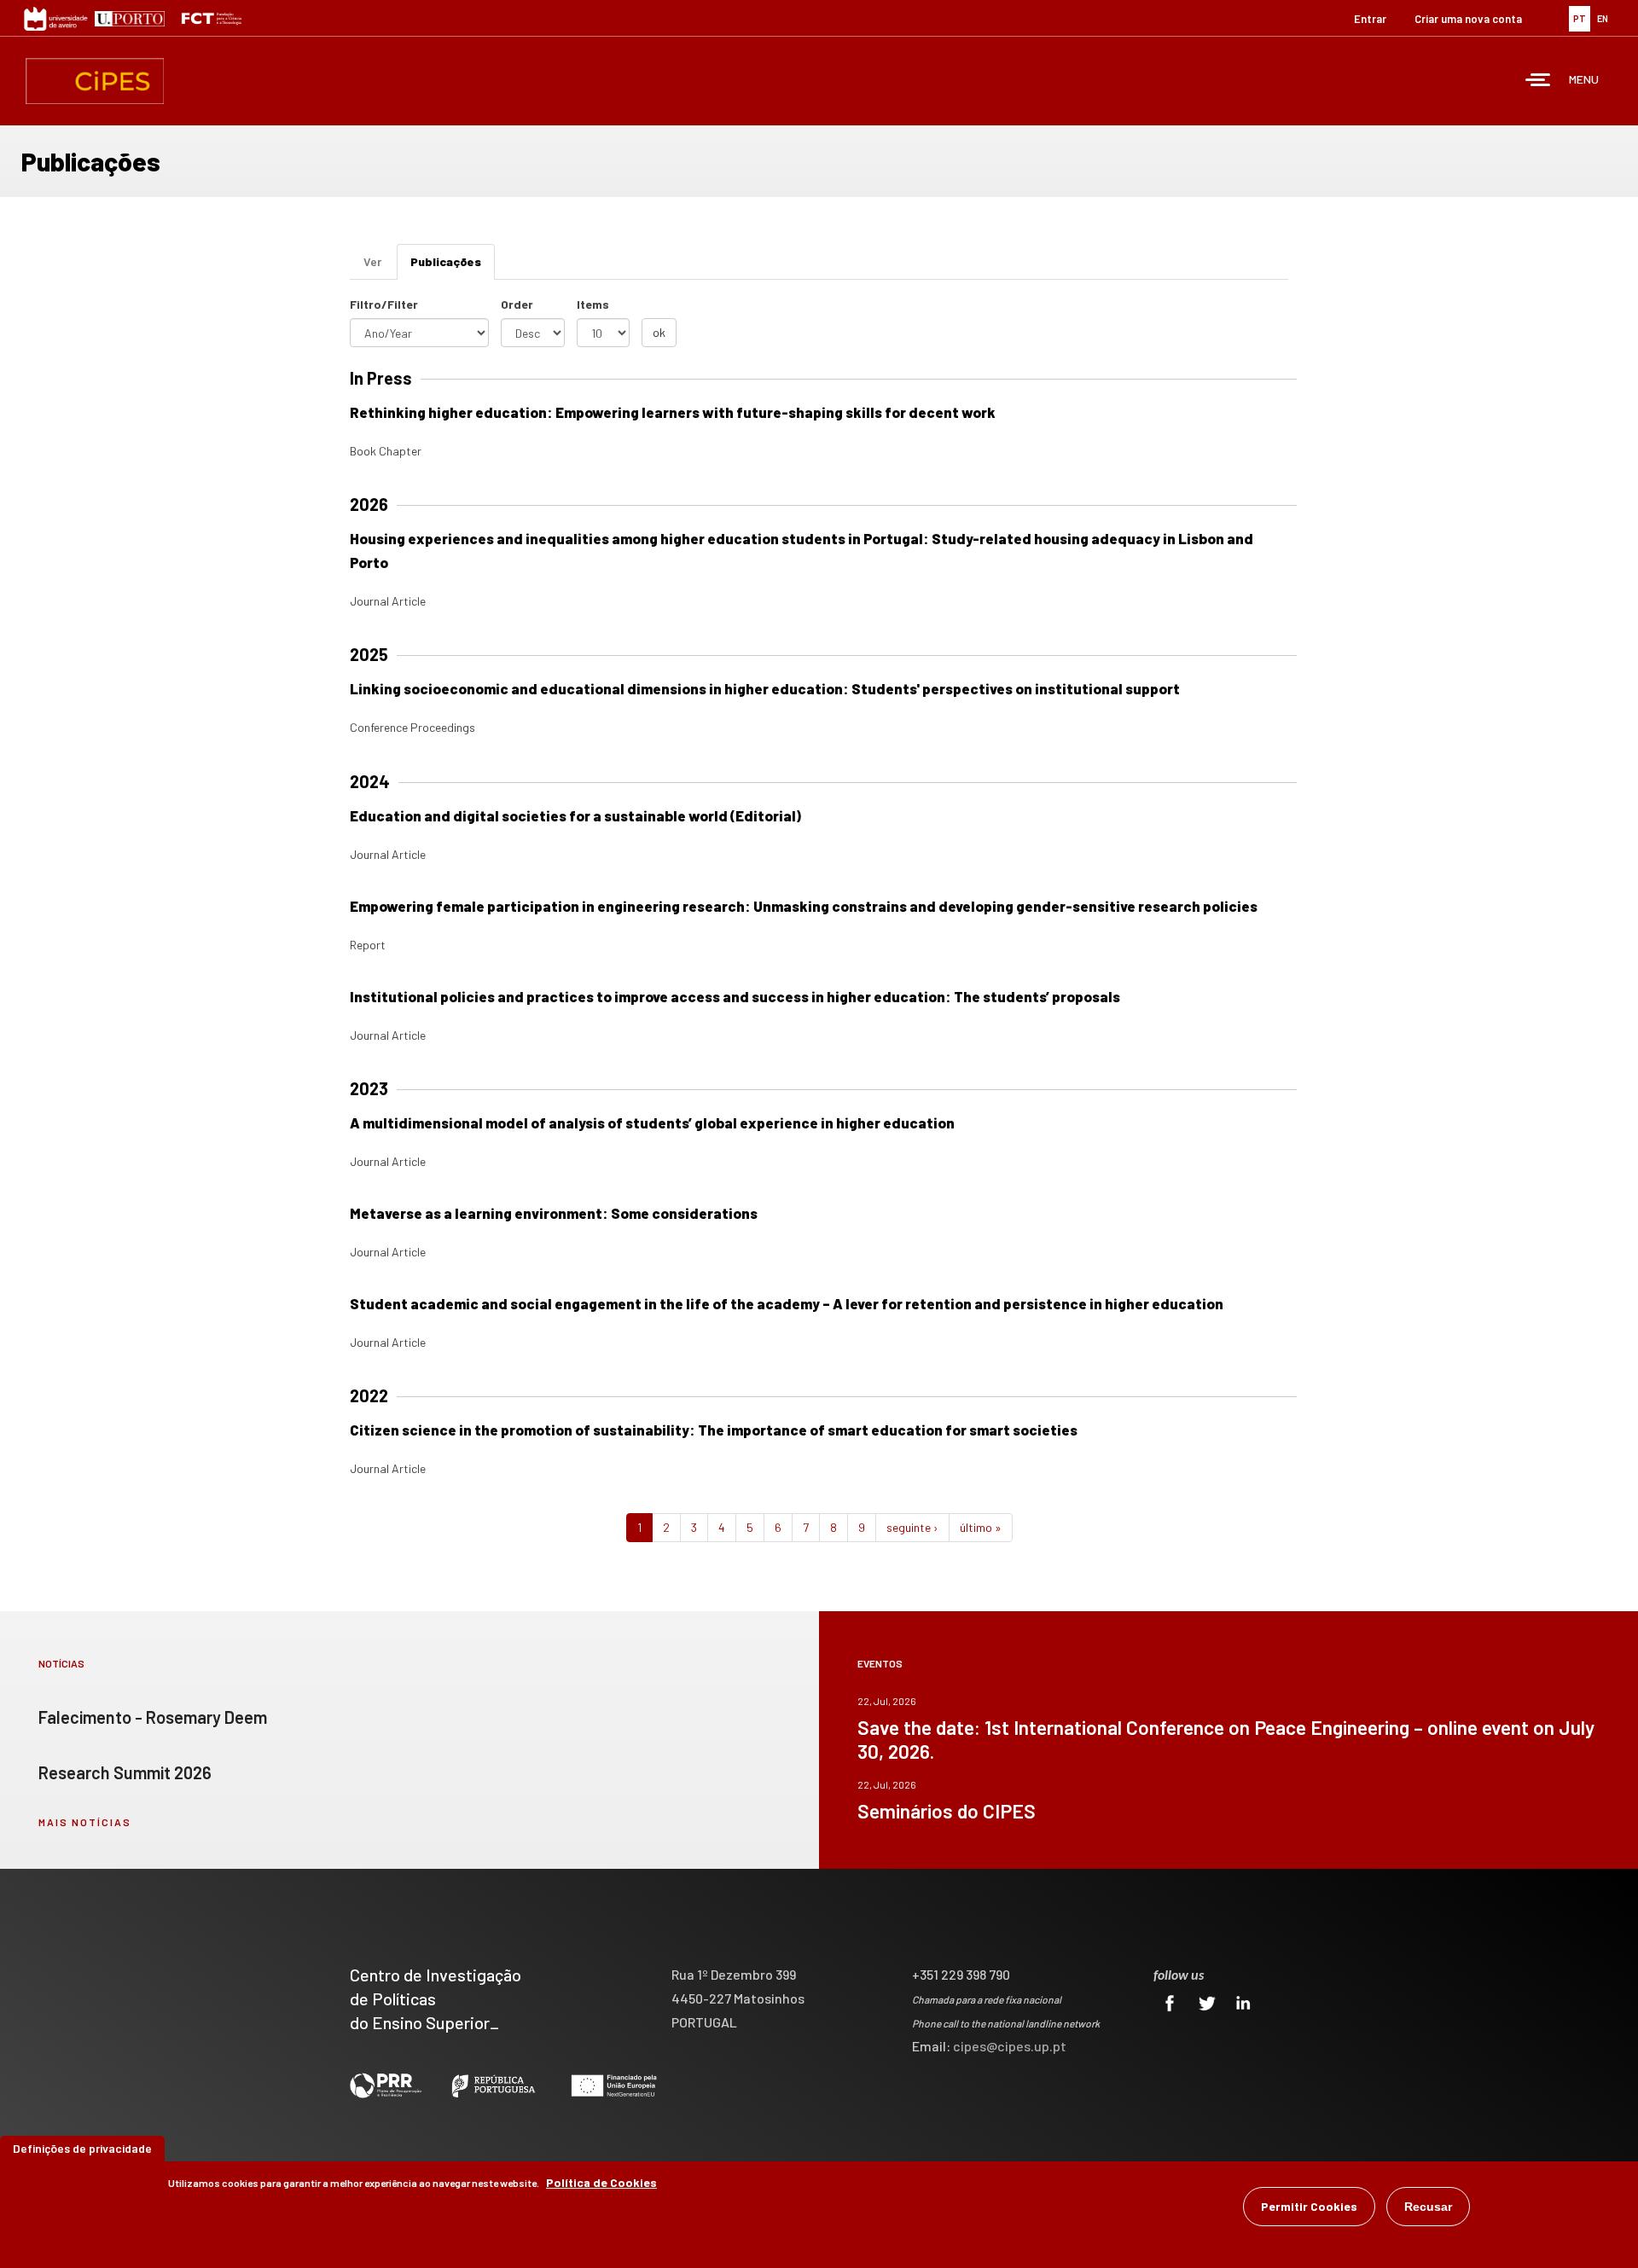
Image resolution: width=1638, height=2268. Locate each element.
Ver (372, 261)
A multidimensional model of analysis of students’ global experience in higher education (652, 1122)
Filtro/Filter (384, 304)
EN (1603, 18)
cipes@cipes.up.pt (1010, 2046)
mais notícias (85, 1822)
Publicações (453, 267)
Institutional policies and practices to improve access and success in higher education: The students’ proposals (735, 996)
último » (981, 1527)
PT (1580, 18)
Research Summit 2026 (125, 1772)
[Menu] (1538, 81)
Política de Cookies (601, 2182)
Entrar (1370, 19)
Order (517, 304)
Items (593, 304)
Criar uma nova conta (1468, 19)
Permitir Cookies (1309, 2206)
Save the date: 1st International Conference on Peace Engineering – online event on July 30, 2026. (1226, 1739)
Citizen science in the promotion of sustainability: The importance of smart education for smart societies (714, 1430)
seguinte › (912, 1527)
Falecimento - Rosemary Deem (153, 1717)
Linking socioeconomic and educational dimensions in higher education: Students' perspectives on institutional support (765, 688)
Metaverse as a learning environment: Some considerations (554, 1213)
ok (659, 332)
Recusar (1428, 2207)
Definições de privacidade (82, 2148)
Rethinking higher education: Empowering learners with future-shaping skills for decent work (673, 412)
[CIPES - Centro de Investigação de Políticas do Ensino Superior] (95, 81)
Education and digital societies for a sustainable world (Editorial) (575, 815)
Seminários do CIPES (947, 1811)
